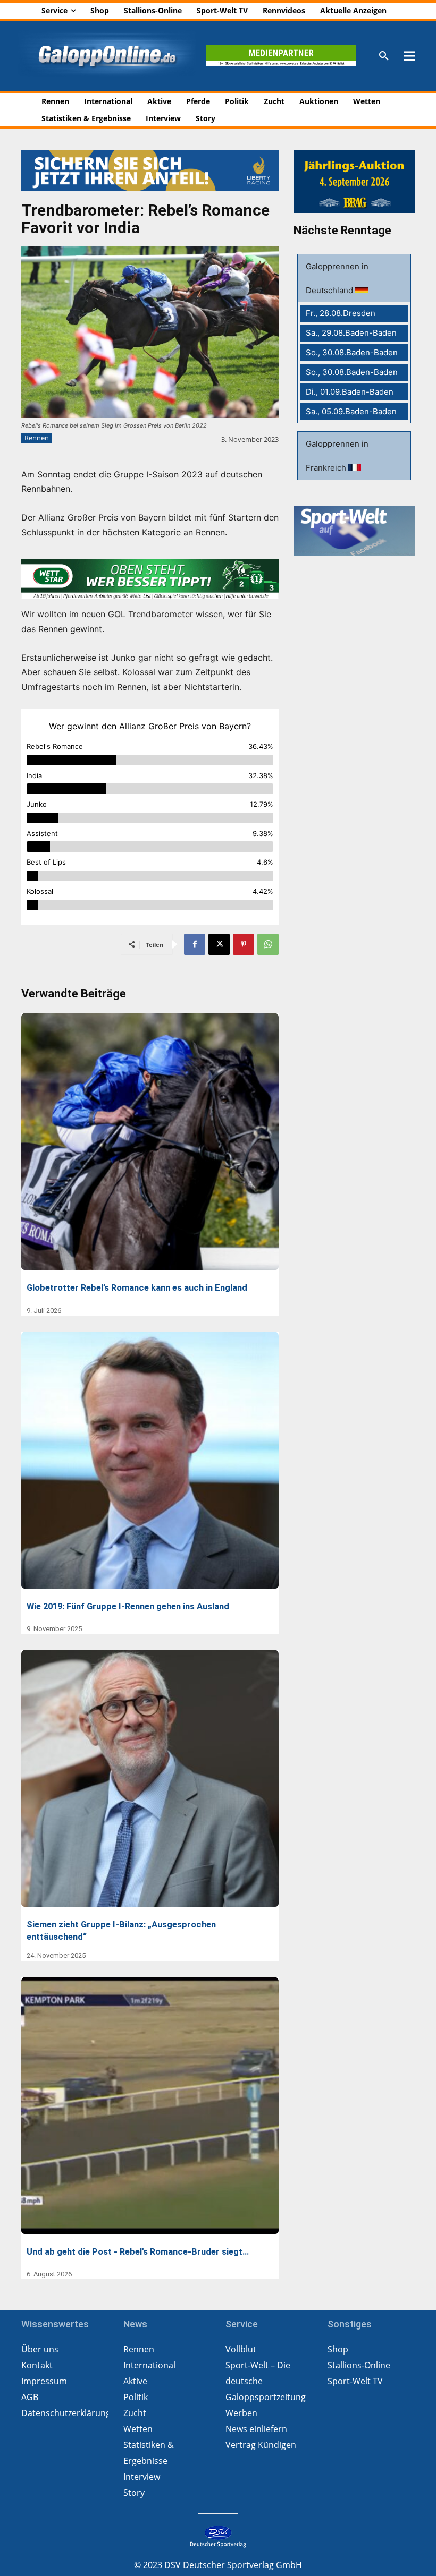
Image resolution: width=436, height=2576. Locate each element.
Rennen (37, 438)
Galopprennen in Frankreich (337, 456)
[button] (384, 56)
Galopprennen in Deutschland (337, 278)
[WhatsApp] (268, 944)
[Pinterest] (244, 944)
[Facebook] (195, 944)
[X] (219, 944)
